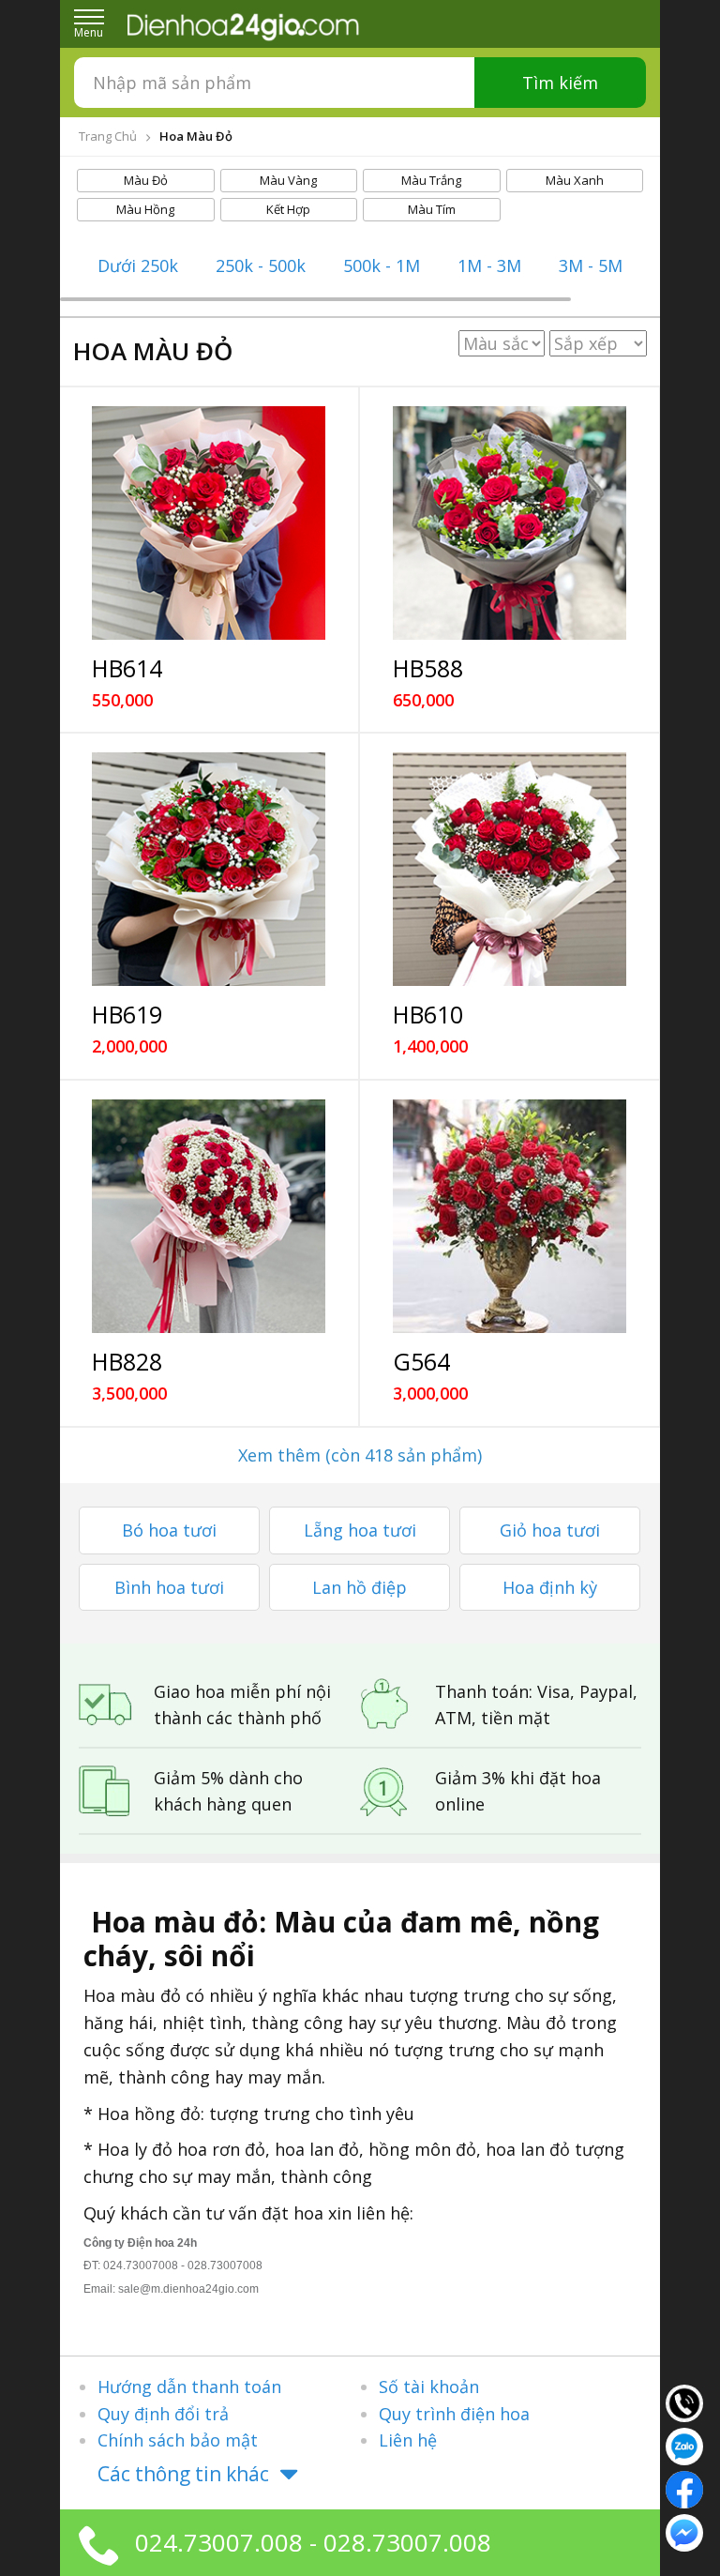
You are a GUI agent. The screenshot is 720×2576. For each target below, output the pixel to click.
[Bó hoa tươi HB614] (209, 523)
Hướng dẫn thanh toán (189, 2387)
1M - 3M (489, 265)
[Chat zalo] (684, 2445)
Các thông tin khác (183, 2474)
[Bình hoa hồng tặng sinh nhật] (510, 1216)
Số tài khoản (429, 2387)
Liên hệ (408, 2440)
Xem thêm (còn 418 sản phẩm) (360, 1455)
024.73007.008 (219, 2542)
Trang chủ (108, 136)
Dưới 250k (138, 265)
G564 (421, 1361)
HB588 (428, 668)
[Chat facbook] (684, 2488)
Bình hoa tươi (169, 1587)
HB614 (127, 668)
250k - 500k (261, 265)
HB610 (428, 1014)
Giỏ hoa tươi (550, 1530)
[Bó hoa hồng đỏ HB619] (209, 869)
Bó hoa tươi (169, 1530)
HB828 (127, 1361)
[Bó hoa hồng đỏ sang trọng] (209, 1216)
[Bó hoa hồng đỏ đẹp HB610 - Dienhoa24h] (510, 869)
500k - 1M (382, 265)
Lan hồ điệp (360, 1587)
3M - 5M (591, 265)
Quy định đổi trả (163, 2414)
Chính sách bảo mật (178, 2440)
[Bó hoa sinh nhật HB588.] (510, 523)
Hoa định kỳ (550, 1587)
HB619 (127, 1014)
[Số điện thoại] (684, 2402)
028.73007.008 (407, 2542)
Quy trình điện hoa (454, 2414)
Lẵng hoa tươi (360, 1530)
